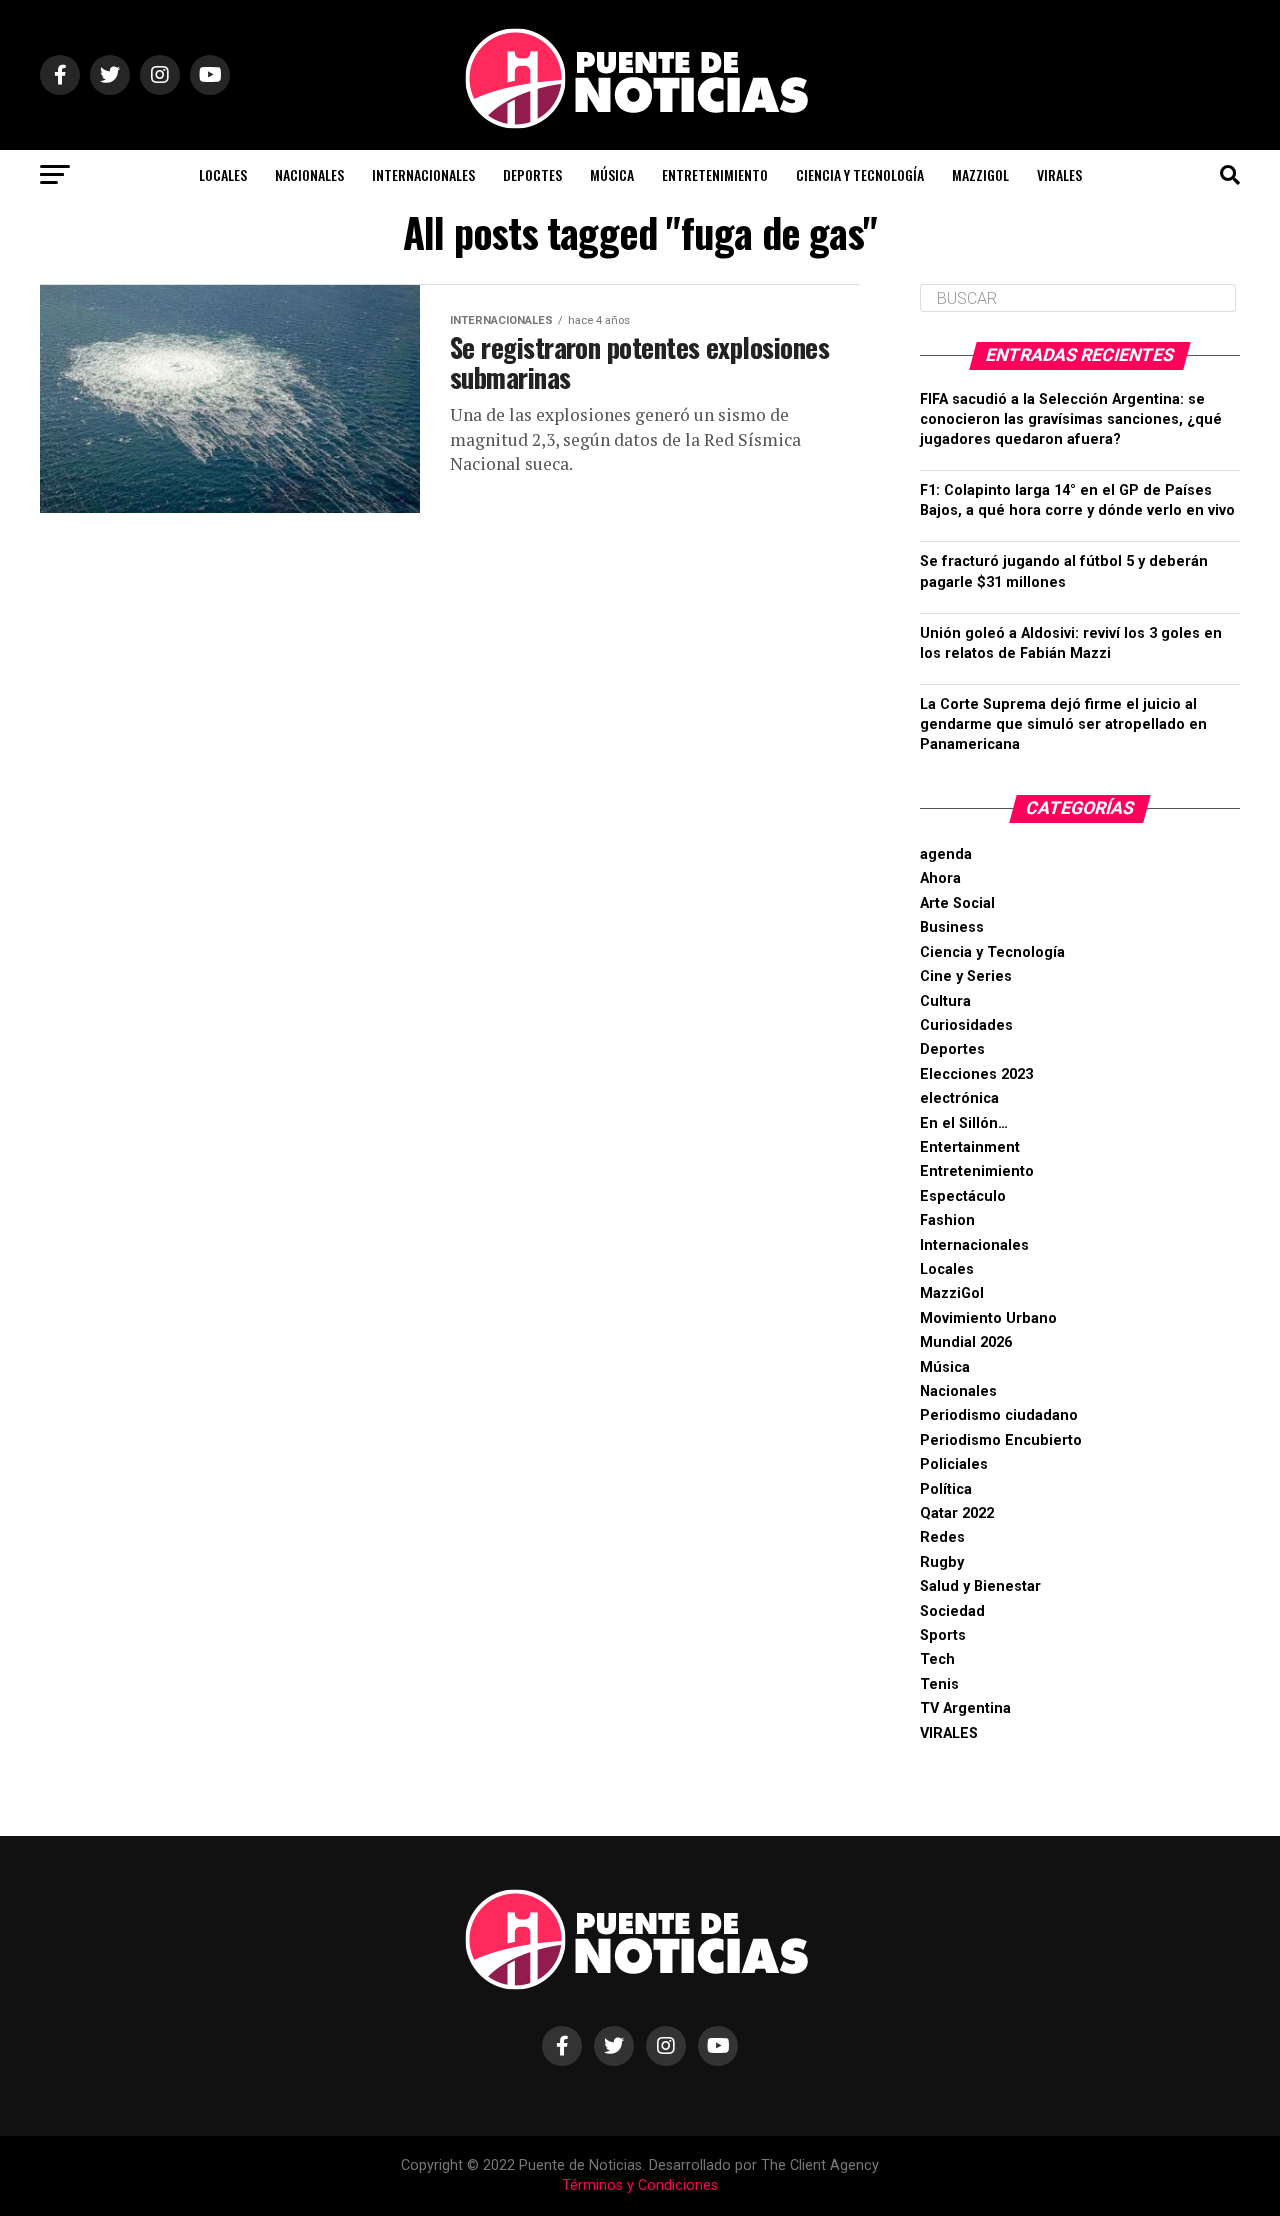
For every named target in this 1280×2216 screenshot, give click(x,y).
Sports (943, 1635)
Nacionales (309, 174)
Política (946, 1489)
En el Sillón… (964, 1123)
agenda (946, 854)
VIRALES (1059, 174)
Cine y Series (966, 976)
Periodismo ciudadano (999, 1415)
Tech (937, 1659)
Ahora (940, 878)
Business (952, 927)
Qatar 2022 (957, 1513)
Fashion (947, 1220)
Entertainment (970, 1147)
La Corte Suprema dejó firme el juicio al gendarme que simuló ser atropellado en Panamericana (1063, 724)
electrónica (959, 1098)
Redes (942, 1537)
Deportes (532, 174)
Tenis (939, 1684)
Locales (223, 174)
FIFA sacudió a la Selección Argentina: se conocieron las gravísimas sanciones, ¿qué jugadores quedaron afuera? (1071, 419)
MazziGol (980, 174)
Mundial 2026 (966, 1342)
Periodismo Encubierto (1001, 1440)
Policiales (954, 1464)
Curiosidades (966, 1025)
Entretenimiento (715, 174)
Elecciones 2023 (976, 1074)
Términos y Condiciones (640, 2185)
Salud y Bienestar (980, 1586)
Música (612, 174)
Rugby (942, 1562)
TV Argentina (965, 1708)
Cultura (945, 1001)
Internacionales (423, 174)
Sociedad (952, 1611)
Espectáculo (963, 1196)
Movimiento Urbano (988, 1318)
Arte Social (957, 903)
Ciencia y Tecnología (860, 174)
